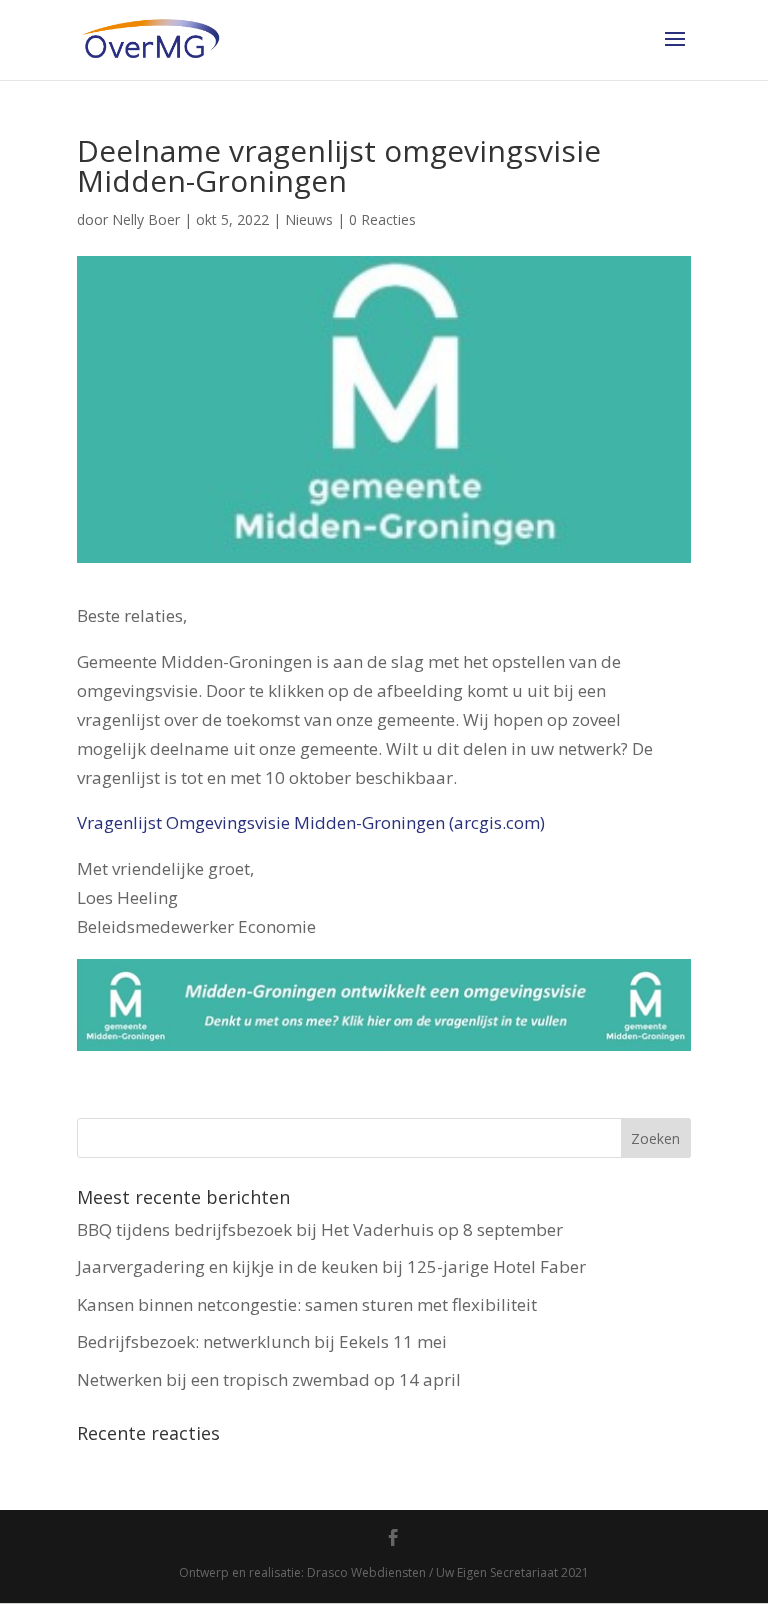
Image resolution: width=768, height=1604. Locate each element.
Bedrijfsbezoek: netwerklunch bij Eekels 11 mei (262, 1341)
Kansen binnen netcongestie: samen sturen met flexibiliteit (307, 1304)
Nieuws (309, 219)
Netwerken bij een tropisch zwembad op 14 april (269, 1379)
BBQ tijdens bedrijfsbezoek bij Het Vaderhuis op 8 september (320, 1229)
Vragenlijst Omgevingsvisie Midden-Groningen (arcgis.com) (311, 822)
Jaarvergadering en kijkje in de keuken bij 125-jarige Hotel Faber (331, 1266)
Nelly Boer (146, 219)
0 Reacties (382, 219)
